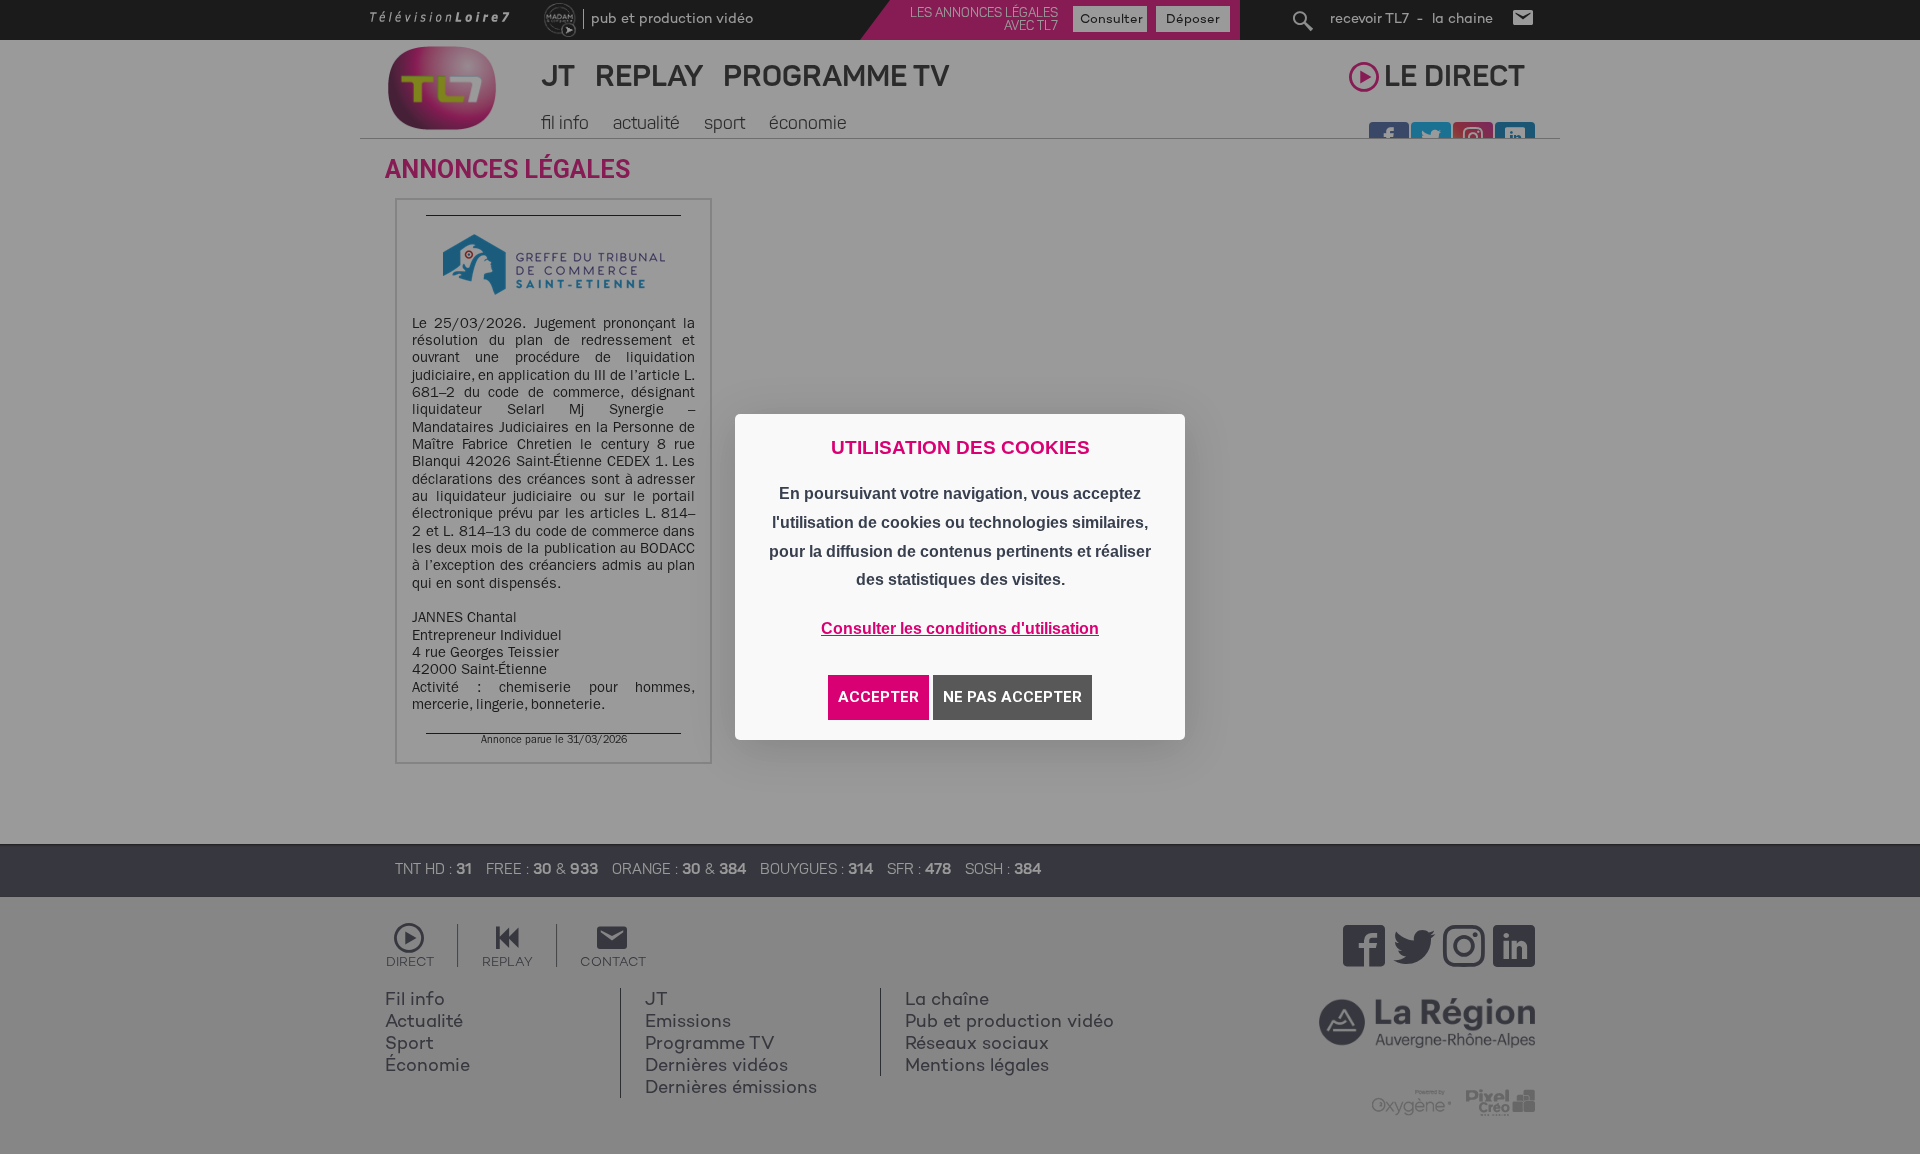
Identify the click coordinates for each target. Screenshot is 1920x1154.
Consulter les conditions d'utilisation (960, 628)
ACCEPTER (878, 697)
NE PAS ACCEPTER (1012, 697)
